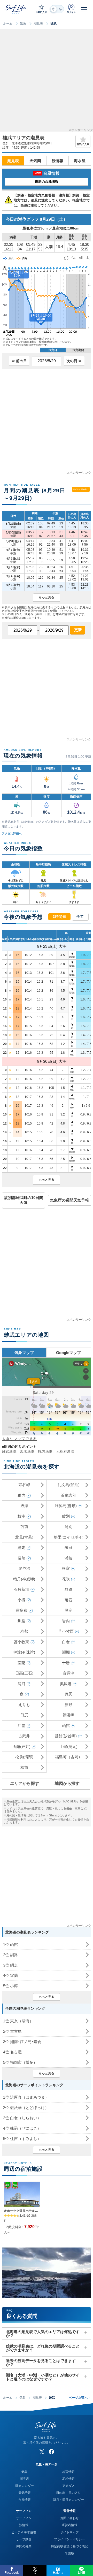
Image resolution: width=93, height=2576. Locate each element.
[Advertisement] (47, 82)
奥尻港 (66, 1684)
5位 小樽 (10, 1986)
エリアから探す (25, 1783)
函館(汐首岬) (66, 1736)
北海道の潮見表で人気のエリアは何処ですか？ (43, 2334)
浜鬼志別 (68, 1495)
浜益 (68, 1558)
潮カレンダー (25, 2486)
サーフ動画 (24, 2539)
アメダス (68, 2486)
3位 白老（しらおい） (22, 2118)
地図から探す (67, 1783)
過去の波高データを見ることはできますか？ (41, 2363)
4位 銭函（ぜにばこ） (22, 2128)
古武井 (24, 1736)
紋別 (66, 1516)
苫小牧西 (66, 1631)
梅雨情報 (68, 2472)
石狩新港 (21, 1589)
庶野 (68, 1705)
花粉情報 (68, 2479)
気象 (23, 24)
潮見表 (38, 24)
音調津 (69, 1673)
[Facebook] (51, 2452)
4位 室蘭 (10, 1975)
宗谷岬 (24, 1485)
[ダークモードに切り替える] (57, 9)
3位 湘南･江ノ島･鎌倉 (22, 2042)
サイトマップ (69, 2532)
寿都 (24, 1631)
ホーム (8, 24)
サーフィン (24, 2518)
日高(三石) (24, 1673)
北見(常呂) (24, 1537)
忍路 (68, 1589)
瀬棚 (66, 1652)
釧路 (21, 1621)
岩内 (66, 1621)
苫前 (24, 1527)
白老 (66, 1642)
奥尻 (68, 1694)
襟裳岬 (69, 1715)
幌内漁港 (45, 1451)
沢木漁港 (27, 1451)
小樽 (21, 1600)
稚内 (21, 1495)
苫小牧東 (21, 1642)
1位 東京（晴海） (18, 2021)
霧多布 (22, 1610)
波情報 (57, 161)
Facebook (12, 2573)
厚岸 (68, 1610)
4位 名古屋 (12, 2052)
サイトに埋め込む (81, 489)
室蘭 (21, 1663)
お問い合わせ (69, 2518)
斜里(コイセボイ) (69, 1537)
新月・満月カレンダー (68, 2500)
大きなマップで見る (19, 1439)
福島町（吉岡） (69, 1757)
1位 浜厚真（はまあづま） (26, 2097)
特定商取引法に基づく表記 (69, 2546)
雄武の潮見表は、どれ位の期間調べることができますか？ (43, 2348)
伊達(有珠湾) (24, 1652)
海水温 (80, 161)
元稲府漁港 (65, 1451)
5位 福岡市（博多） (20, 2062)
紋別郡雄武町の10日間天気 (24, 1200)
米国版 (69, 2553)
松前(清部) (24, 1757)
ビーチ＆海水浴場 (24, 2532)
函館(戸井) (21, 1746)
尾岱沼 (24, 1568)
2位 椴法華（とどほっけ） (26, 2108)
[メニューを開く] (84, 9)
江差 (21, 1726)
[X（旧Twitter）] (42, 2452)
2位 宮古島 (12, 2031)
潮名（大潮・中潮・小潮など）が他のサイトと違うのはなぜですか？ (43, 2377)
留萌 (21, 1558)
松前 (24, 1767)
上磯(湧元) (68, 1746)
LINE (82, 2573)
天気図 (35, 161)
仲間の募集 (24, 2546)
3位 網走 (10, 1965)
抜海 (24, 1506)
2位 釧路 (10, 1955)
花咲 (66, 1579)
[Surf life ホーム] (16, 9)
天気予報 (25, 2493)
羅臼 (68, 1547)
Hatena (58, 2573)
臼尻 (24, 1715)
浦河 (21, 1684)
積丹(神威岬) (24, 1579)
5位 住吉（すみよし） (22, 2139)
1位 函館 (10, 1944)
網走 (21, 1547)
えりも (24, 1705)
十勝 (66, 1663)
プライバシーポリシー (69, 2539)
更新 (78, 630)
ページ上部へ (79, 2398)
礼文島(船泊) (69, 1485)
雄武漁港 (9, 1451)
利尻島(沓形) (66, 1506)
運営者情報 (69, 2525)
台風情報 (25, 2500)
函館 (66, 1726)
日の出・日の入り (68, 2493)
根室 (66, 1568)
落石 (68, 1600)
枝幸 (21, 1516)
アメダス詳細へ (12, 834)
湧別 (68, 1527)
